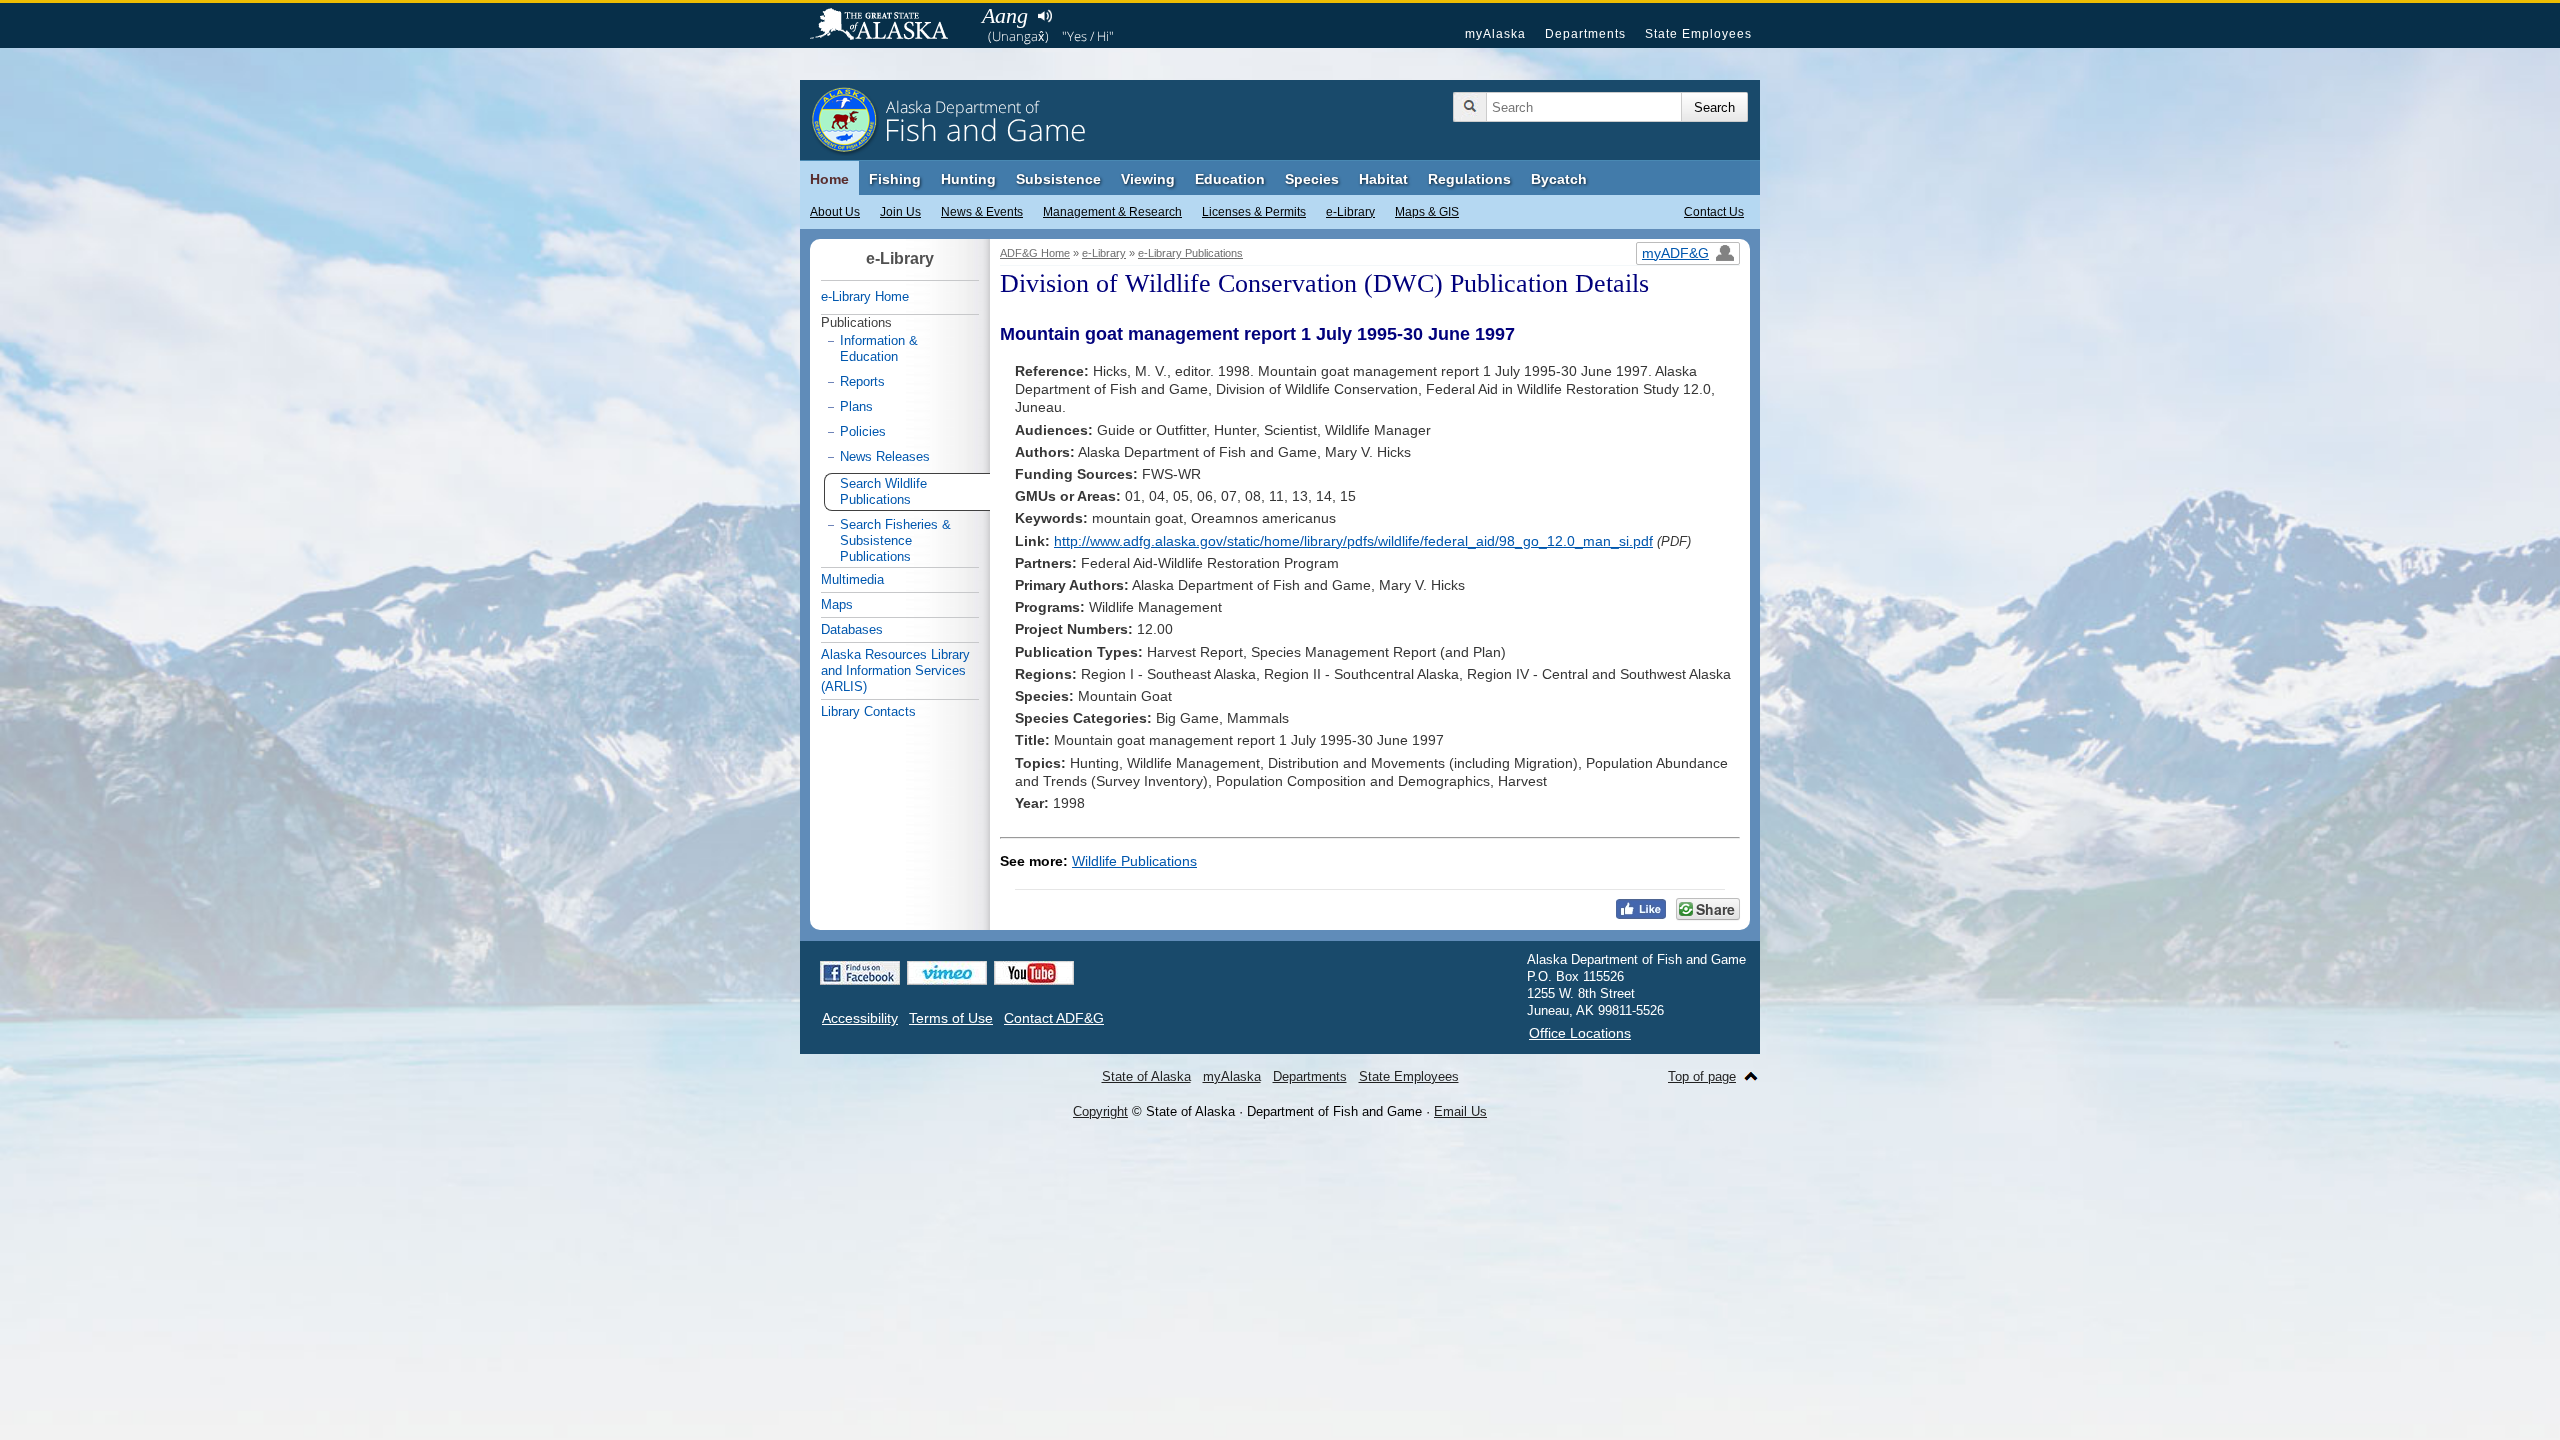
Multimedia (852, 579)
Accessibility (860, 1018)
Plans (856, 406)
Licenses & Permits (1254, 212)
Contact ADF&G (1054, 1018)
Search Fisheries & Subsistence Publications (895, 540)
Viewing (1148, 179)
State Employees (1698, 34)
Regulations (1469, 179)
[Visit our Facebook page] (860, 973)
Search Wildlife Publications (883, 491)
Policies (863, 431)
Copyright (1100, 1111)
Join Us (900, 212)
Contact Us (1714, 212)
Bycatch (1559, 179)
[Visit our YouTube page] (1034, 973)
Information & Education (879, 348)
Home (829, 179)
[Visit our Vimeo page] (947, 973)
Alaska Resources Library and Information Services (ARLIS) (895, 670)
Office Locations (1580, 1033)
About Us (835, 212)
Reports (862, 381)
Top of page (1702, 1076)
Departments (1585, 34)
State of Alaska (889, 26)
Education (1230, 179)
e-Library (1350, 212)
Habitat (1383, 179)
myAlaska (1495, 34)
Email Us (1460, 1111)
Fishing (895, 179)
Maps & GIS (1427, 212)
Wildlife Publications (1134, 861)
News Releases (885, 456)
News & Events (982, 212)
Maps (837, 604)
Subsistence (1058, 179)
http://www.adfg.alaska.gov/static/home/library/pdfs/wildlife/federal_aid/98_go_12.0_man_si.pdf (1353, 541)
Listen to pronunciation (1044, 16)
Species (1312, 179)
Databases (852, 629)
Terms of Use (951, 1018)
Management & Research (1112, 212)
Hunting (968, 179)
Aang (1005, 15)
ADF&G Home (1035, 253)
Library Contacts (868, 711)
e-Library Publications (1190, 253)
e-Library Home (865, 296)
